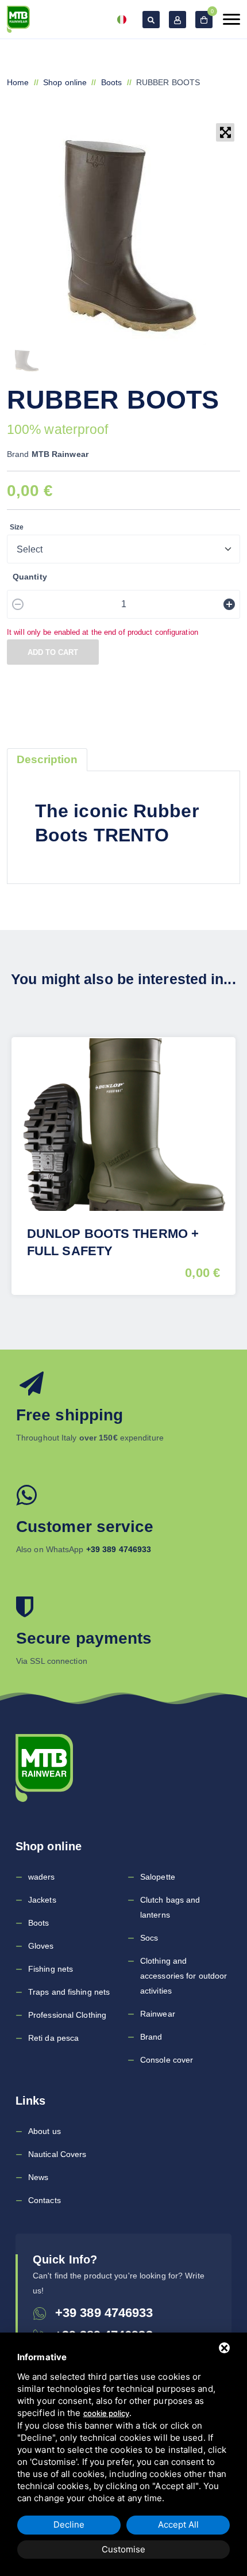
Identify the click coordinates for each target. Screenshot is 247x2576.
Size (17, 527)
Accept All (178, 2524)
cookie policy (106, 2413)
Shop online (65, 82)
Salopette (158, 1877)
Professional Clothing (67, 2015)
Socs (149, 1938)
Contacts (45, 2200)
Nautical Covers (57, 2154)
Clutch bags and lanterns (170, 1907)
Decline (69, 2524)
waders (42, 1877)
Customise (123, 2549)
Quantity (30, 577)
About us (45, 2131)
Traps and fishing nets (69, 1992)
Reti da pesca (53, 2038)
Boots (112, 82)
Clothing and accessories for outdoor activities (184, 1976)
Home (18, 82)
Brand (151, 2037)
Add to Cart (53, 652)
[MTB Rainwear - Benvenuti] (18, 19)
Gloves (41, 1946)
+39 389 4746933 (104, 2313)
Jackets (42, 1900)
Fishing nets (51, 1969)
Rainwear (158, 2014)
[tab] (47, 760)
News (38, 2177)
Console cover (167, 2060)
